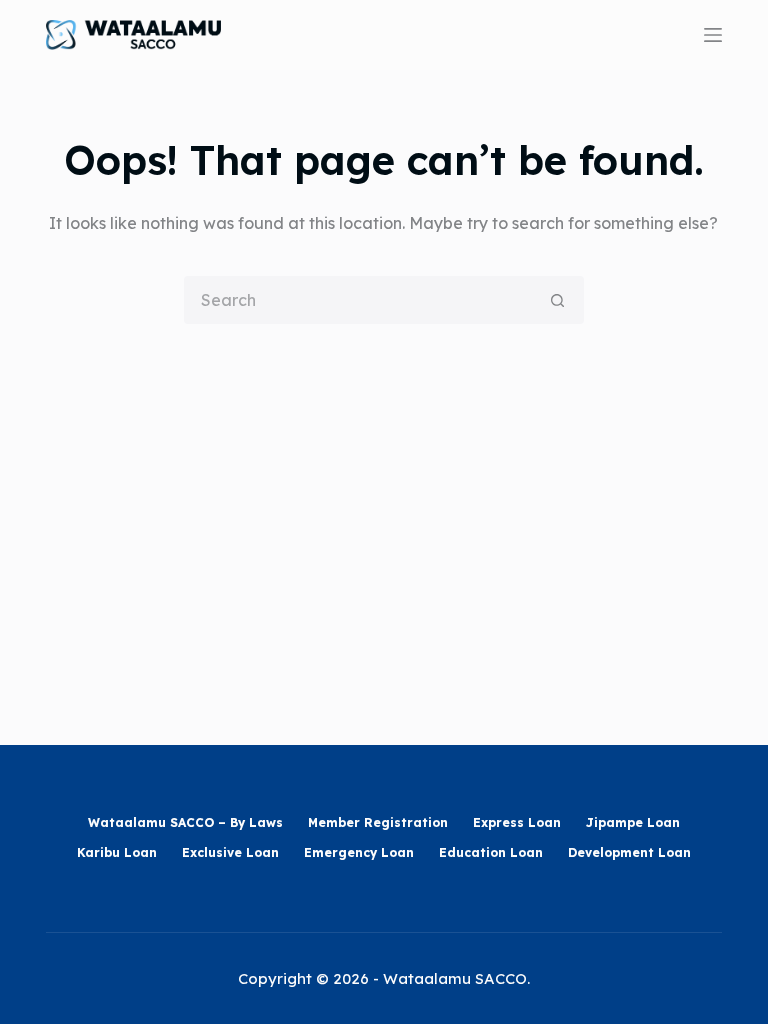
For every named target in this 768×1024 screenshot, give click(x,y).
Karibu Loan (117, 852)
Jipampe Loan (633, 822)
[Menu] (713, 35)
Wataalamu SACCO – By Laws (185, 822)
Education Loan (491, 852)
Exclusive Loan (230, 852)
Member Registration (378, 822)
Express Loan (517, 822)
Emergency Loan (359, 852)
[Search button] (558, 300)
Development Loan (629, 852)
